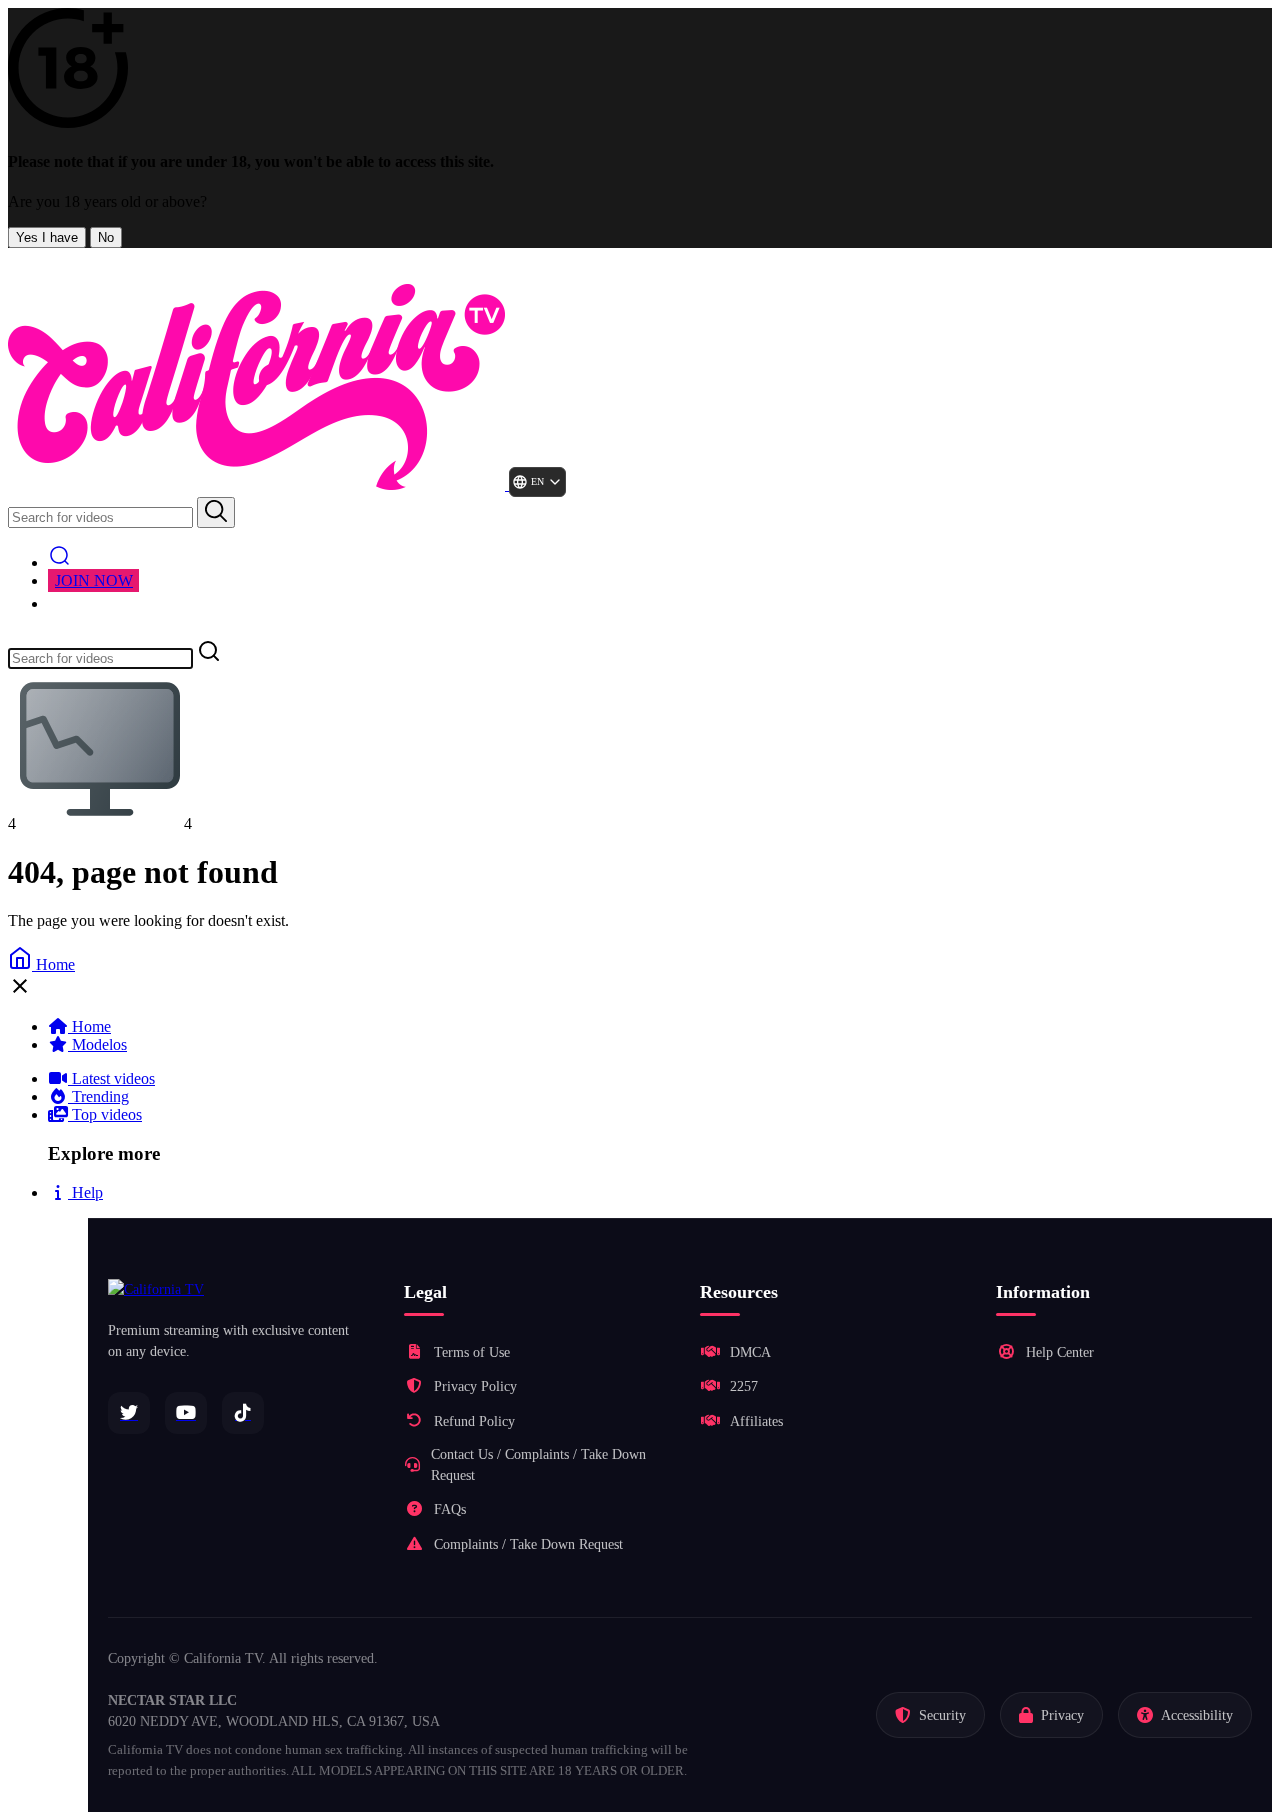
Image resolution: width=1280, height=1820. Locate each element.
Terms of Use (472, 1352)
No (106, 237)
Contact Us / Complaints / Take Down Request (538, 1465)
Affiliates (756, 1421)
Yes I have (47, 237)
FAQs (450, 1509)
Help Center (1060, 1352)
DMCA (750, 1352)
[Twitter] (129, 1413)
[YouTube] (186, 1413)
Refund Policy (474, 1421)
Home (53, 964)
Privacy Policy (475, 1386)
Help (85, 1192)
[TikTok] (243, 1413)
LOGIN (90, 603)
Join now (94, 580)
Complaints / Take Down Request (528, 1544)
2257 (744, 1386)
